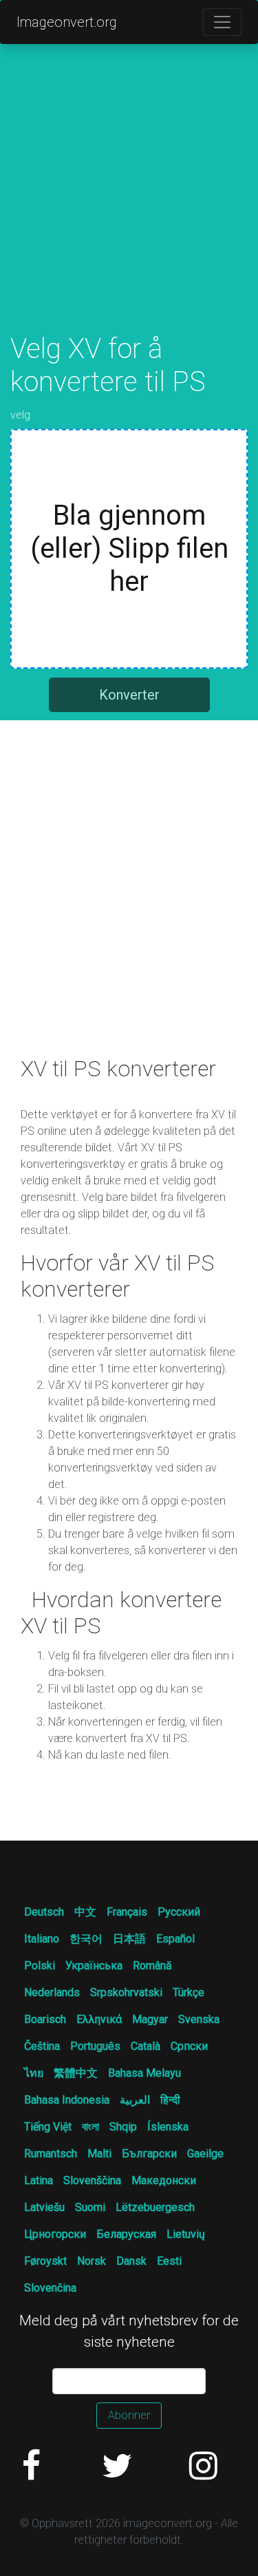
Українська (94, 1966)
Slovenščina (92, 2180)
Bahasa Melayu (144, 2073)
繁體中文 (76, 2073)
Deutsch (44, 1912)
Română (152, 1966)
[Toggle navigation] (222, 22)
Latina (39, 2180)
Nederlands (52, 1992)
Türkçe (189, 1992)
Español (175, 1939)
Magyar (150, 2019)
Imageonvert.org (67, 22)
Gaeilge (205, 2154)
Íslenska (168, 2127)
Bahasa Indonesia (67, 2100)
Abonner (129, 2415)
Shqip (123, 2127)
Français (127, 1912)
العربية (135, 2100)
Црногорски (55, 2234)
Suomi (90, 2207)
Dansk (131, 2261)
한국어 (86, 1939)
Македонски (164, 2180)
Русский (179, 1912)
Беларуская (126, 2234)
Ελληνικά (99, 2019)
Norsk (92, 2261)
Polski (40, 1966)
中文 (85, 1912)
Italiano (42, 1939)
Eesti (169, 2261)
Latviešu (44, 2207)
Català (146, 2046)
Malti (99, 2154)
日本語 (129, 1939)
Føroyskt (45, 2261)
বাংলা (90, 2127)
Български (149, 2154)
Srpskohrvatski (126, 1992)
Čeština (42, 2046)
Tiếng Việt (48, 2127)
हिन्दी (170, 2100)
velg (20, 415)
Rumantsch (51, 2154)
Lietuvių (186, 2234)
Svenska (199, 2019)
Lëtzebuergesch (155, 2207)
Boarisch (45, 2019)
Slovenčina (50, 2288)
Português (95, 2046)
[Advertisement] (129, 203)
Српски (189, 2046)
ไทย (34, 2073)
